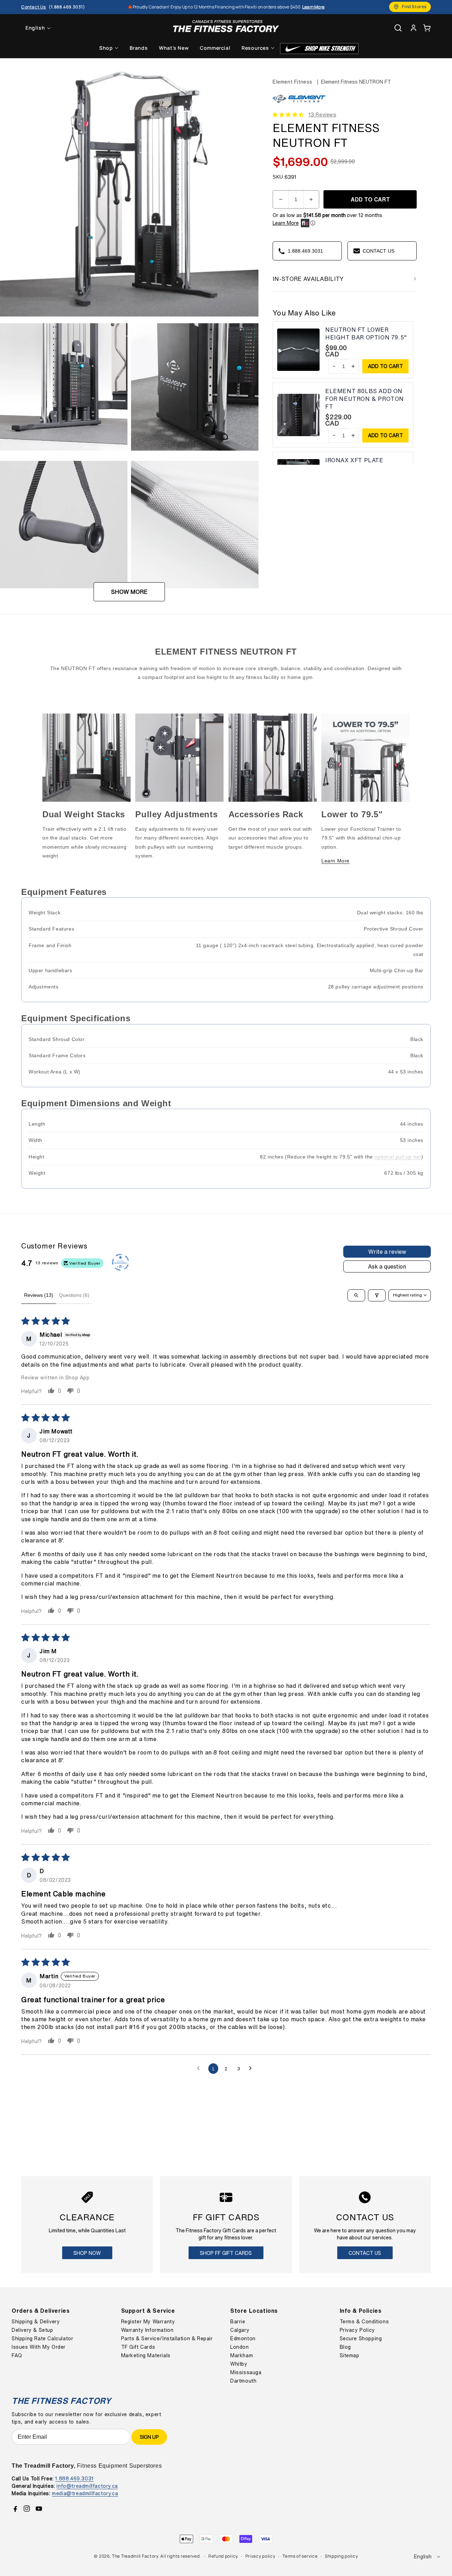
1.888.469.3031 (74, 2478)
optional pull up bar (398, 1157)
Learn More (286, 223)
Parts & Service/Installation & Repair (167, 2339)
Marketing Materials (146, 2355)
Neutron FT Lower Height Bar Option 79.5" (366, 334)
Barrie (238, 2322)
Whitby (239, 2364)
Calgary (240, 2330)
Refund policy (223, 2556)
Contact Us (365, 2253)
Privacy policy (260, 2556)
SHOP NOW (87, 2253)
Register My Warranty (148, 2322)
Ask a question (387, 1266)
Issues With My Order (39, 2347)
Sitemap (350, 2355)
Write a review (387, 1252)
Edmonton (243, 2339)
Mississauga (246, 2372)
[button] (427, 28)
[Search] (398, 28)
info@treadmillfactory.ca (87, 2486)
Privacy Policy (357, 2330)
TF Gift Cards (138, 2347)
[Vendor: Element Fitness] (299, 103)
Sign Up (149, 2437)
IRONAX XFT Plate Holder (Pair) (354, 464)
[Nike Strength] (319, 49)
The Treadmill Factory (135, 2556)
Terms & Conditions (364, 2322)
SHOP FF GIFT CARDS (226, 2253)
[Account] (414, 28)
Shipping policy (341, 2556)
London (240, 2347)
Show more (129, 592)
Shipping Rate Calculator (42, 2339)
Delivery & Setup (32, 2330)
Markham (242, 2355)
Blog (345, 2347)
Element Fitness (293, 82)
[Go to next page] (252, 2069)
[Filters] (377, 1295)
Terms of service (300, 2556)
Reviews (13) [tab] (39, 1295)
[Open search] (356, 1295)
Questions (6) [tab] (74, 1295)
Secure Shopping (361, 2339)
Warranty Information (147, 2330)
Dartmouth (243, 2381)
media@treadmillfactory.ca (85, 2493)
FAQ (17, 2355)
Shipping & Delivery (36, 2322)
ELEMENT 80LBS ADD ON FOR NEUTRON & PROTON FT (365, 399)
